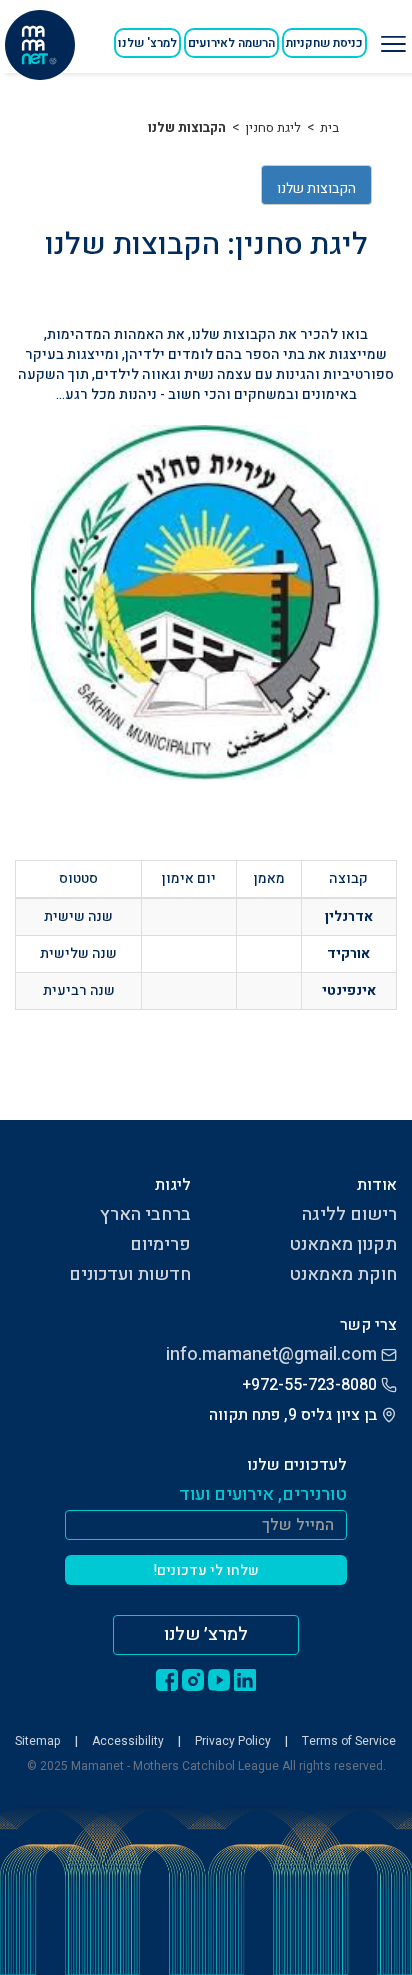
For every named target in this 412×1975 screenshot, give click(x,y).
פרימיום (160, 1244)
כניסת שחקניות (324, 43)
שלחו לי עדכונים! (206, 1570)
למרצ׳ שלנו (206, 1634)
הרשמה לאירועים (231, 43)
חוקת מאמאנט (343, 1274)
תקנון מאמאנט (343, 1244)
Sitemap (38, 1741)
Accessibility (128, 1741)
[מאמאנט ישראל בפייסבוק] (167, 1680)
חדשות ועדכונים (130, 1274)
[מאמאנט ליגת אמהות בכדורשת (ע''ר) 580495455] (40, 45)
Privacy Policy (233, 1741)
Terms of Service (349, 1741)
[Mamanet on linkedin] (245, 1680)
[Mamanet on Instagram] (193, 1680)
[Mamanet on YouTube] (219, 1680)
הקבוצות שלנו (187, 127)
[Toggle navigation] (391, 36)
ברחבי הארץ (145, 1214)
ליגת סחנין (273, 127)
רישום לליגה (349, 1214)
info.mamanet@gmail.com (271, 1354)
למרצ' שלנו (147, 43)
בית (329, 127)
